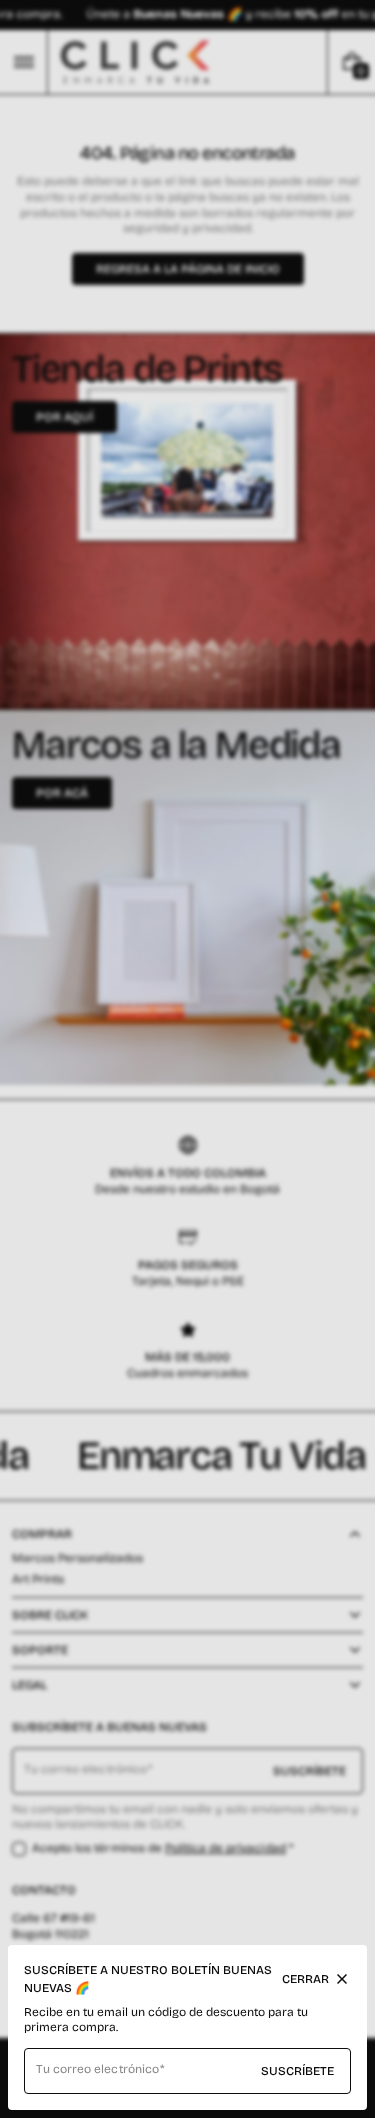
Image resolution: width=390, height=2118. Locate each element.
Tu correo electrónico (97, 2069)
